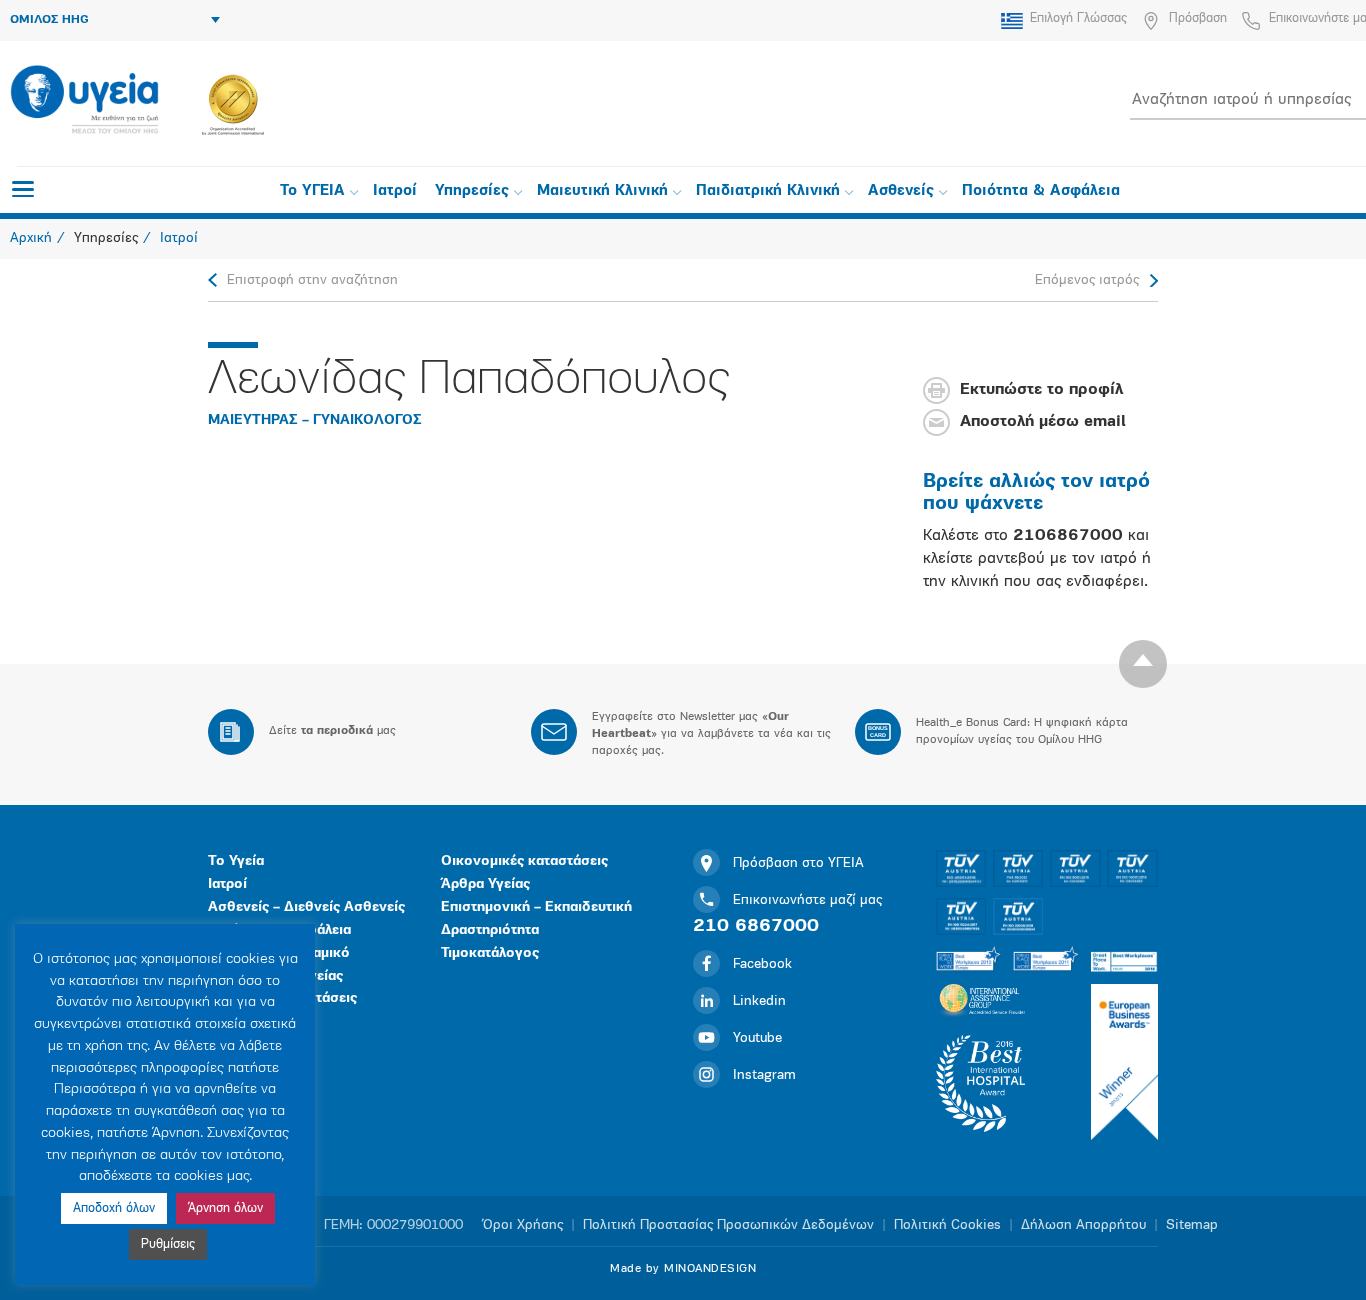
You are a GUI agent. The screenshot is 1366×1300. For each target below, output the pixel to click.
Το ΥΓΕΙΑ (312, 191)
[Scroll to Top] (1143, 664)
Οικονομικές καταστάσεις (524, 861)
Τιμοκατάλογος (490, 953)
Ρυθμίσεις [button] (168, 1244)
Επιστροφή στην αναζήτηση (312, 280)
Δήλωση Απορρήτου (1083, 1225)
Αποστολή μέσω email (1043, 423)
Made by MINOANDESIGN (683, 1269)
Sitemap (1192, 1225)
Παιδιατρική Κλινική (768, 191)
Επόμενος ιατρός (1087, 280)
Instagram (764, 1075)
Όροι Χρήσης (523, 1225)
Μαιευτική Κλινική (602, 191)
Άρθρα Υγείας (485, 884)
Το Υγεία (236, 861)
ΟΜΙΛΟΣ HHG (49, 20)
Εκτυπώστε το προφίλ (1041, 391)
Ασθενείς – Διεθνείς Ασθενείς (306, 907)
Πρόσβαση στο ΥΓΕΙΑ (798, 863)
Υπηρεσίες (472, 191)
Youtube (757, 1038)
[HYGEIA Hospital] (84, 101)
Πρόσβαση (1198, 18)
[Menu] (23, 189)
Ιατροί (395, 191)
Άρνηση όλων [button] (225, 1208)
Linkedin (759, 1001)
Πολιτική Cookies (947, 1225)
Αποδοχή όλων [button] (114, 1208)
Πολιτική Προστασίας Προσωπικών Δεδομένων (728, 1225)
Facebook (762, 964)
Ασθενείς (901, 191)
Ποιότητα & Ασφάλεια (1041, 191)
